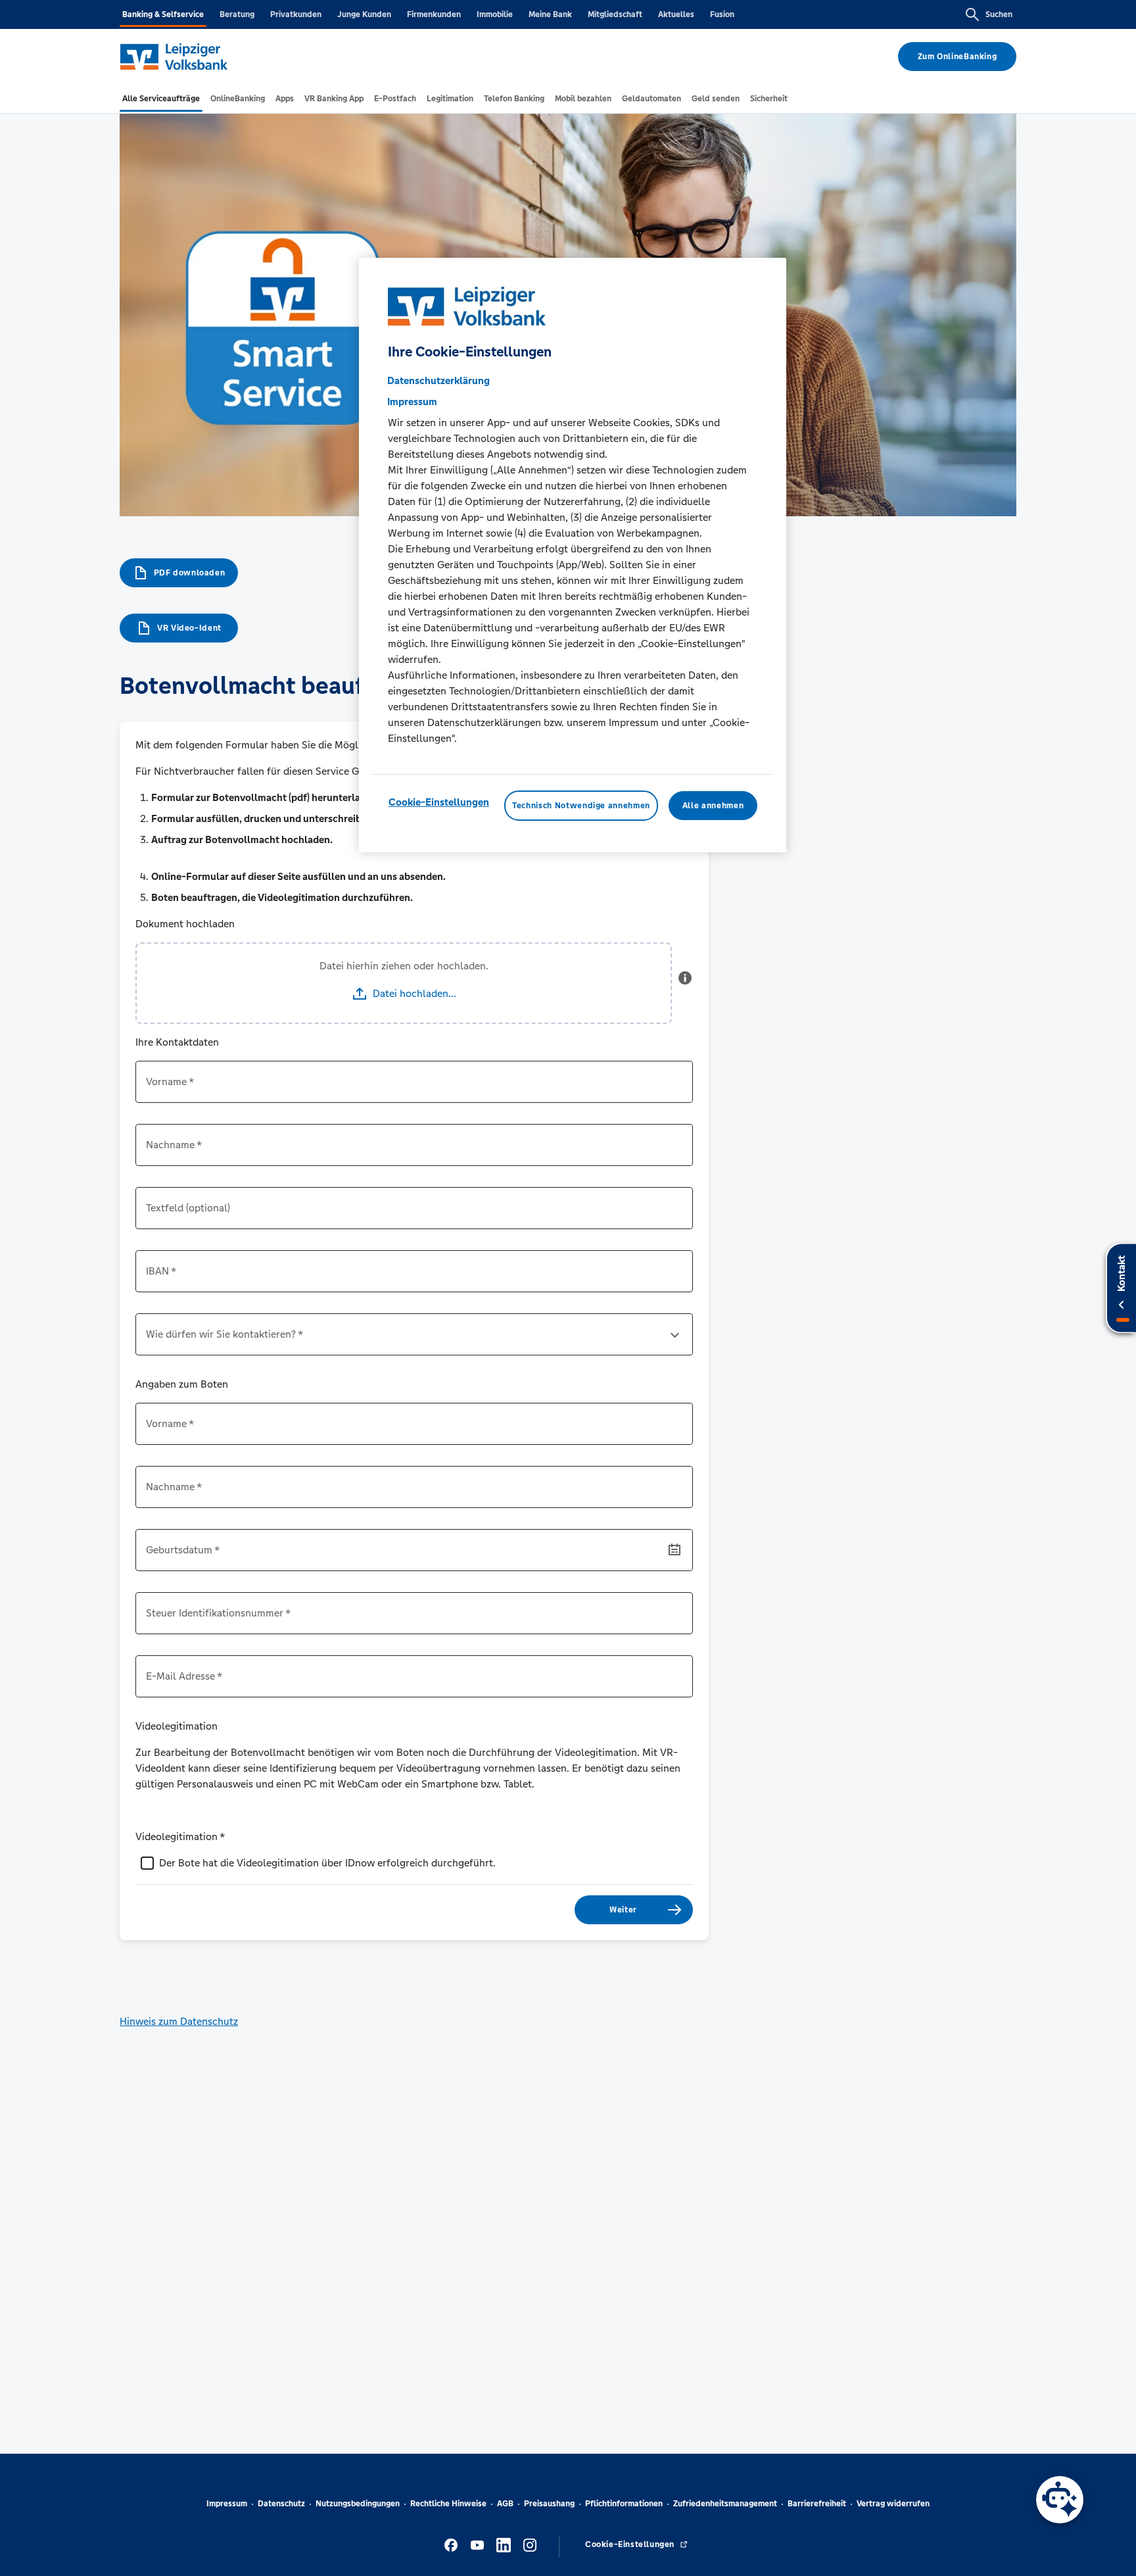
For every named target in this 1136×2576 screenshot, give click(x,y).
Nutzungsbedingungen (358, 2504)
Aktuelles (676, 14)
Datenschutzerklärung (438, 380)
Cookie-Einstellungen (439, 802)
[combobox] (414, 1340)
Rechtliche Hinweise (448, 2504)
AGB (505, 2504)
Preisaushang (549, 2504)
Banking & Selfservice (163, 14)
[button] (685, 983)
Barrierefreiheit (817, 2504)
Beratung (237, 14)
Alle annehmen (713, 806)
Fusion (722, 14)
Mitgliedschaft (615, 14)
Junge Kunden (364, 14)
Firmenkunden (434, 14)
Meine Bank (550, 14)
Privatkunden (296, 14)
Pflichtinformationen (624, 2504)
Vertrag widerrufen (893, 2504)
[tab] (161, 99)
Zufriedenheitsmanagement (725, 2504)
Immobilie (495, 14)
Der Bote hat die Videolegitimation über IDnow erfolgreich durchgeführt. (327, 1863)
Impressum (227, 2504)
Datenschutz (281, 2504)
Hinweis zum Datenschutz (179, 2021)
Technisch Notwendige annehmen (581, 806)
